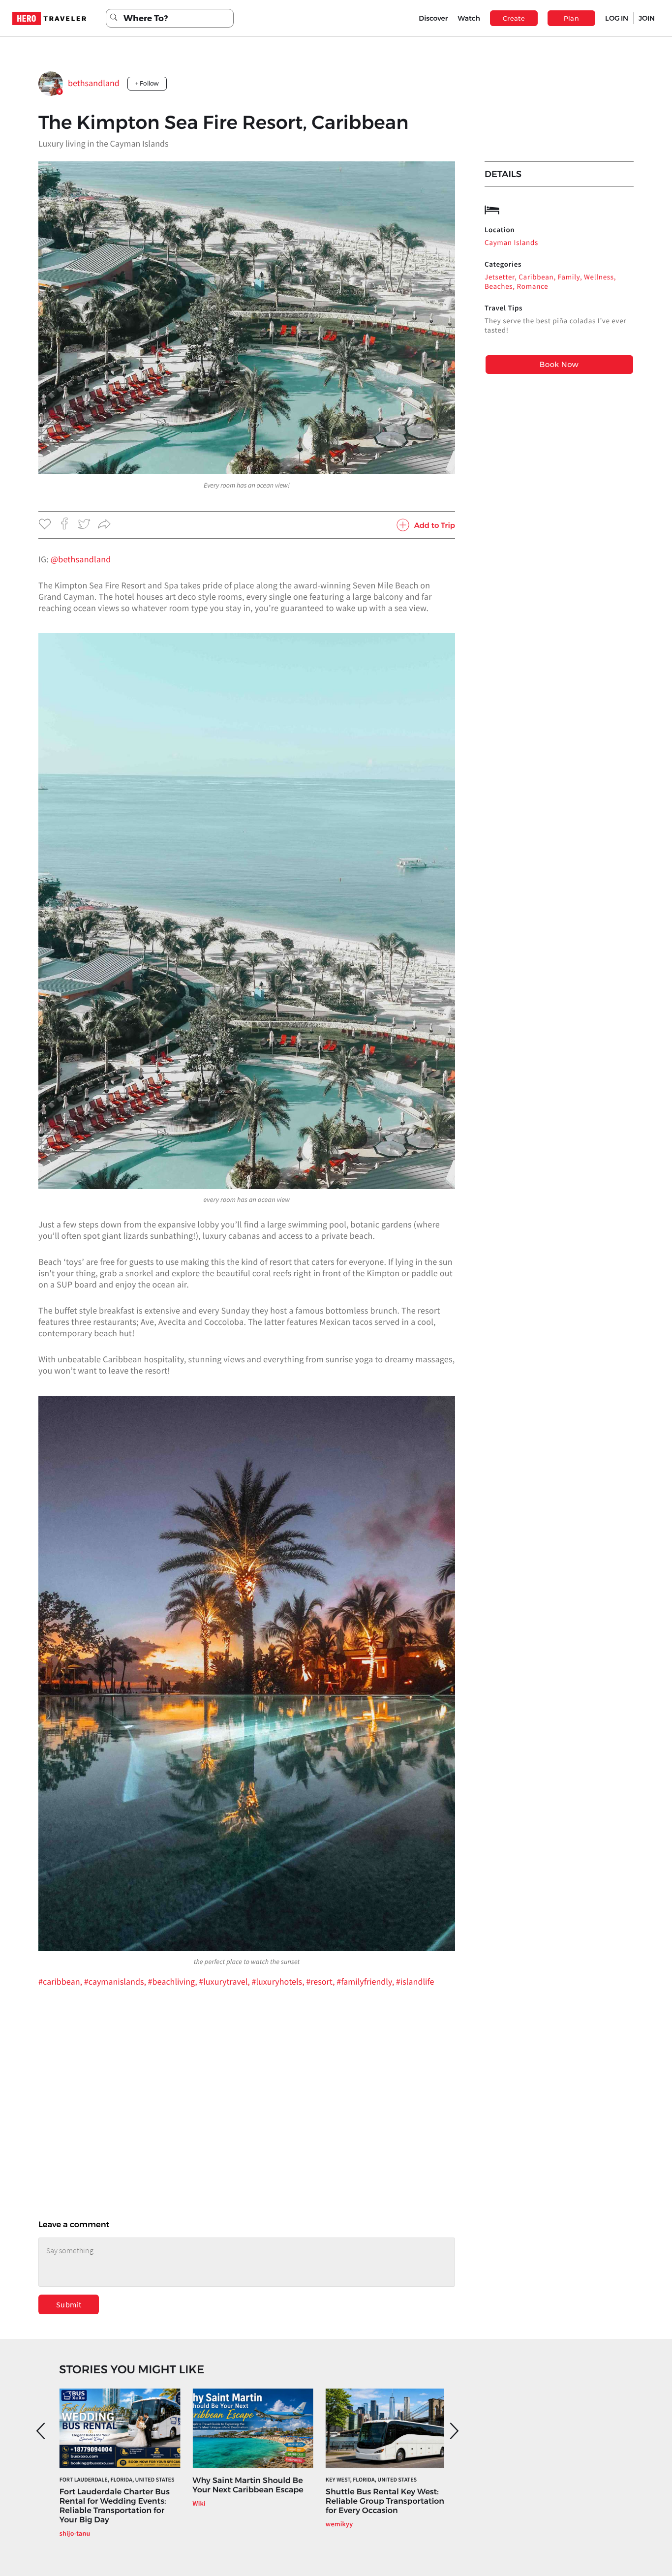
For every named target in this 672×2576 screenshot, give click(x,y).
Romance (533, 287)
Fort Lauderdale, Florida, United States (117, 2480)
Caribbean (536, 277)
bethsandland (94, 83)
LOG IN (617, 18)
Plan (572, 18)
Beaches (499, 287)
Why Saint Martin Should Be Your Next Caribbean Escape (248, 2485)
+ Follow (147, 83)
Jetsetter (500, 277)
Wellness (599, 277)
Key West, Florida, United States (371, 2480)
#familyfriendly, (366, 1981)
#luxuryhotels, (279, 1981)
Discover (433, 18)
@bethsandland (81, 559)
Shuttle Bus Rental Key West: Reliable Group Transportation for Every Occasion (385, 2501)
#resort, (321, 1981)
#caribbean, (61, 1981)
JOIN (647, 18)
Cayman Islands (511, 243)
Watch (469, 18)
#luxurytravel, (225, 1981)
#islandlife (415, 1981)
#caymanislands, (116, 1981)
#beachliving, (174, 1981)
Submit (69, 2304)
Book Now (559, 364)
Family (569, 277)
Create (514, 18)
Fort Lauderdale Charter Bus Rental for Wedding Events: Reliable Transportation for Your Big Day (115, 2506)
